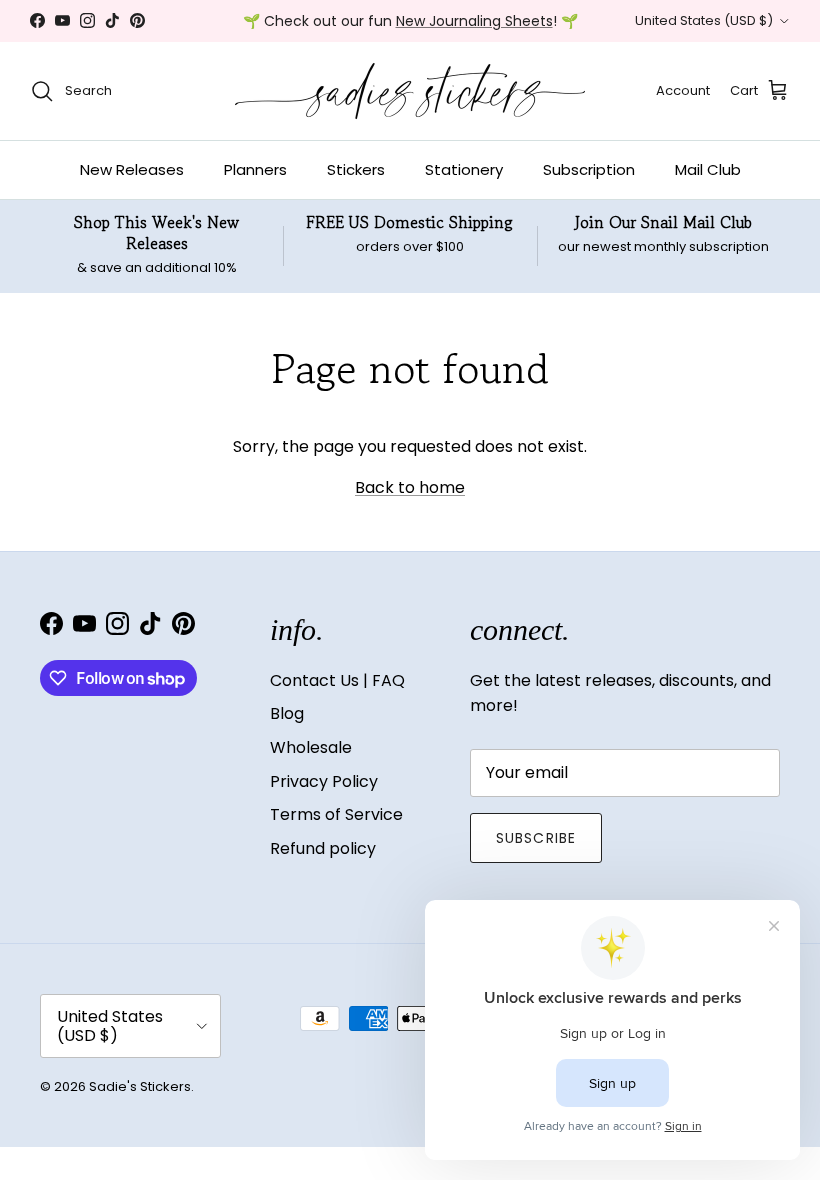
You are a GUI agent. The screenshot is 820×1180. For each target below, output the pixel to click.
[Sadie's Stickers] (410, 91)
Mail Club (708, 169)
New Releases (132, 169)
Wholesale (311, 747)
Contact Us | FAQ (337, 680)
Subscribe (536, 838)
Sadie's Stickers (140, 1086)
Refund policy (323, 848)
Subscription (589, 169)
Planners (255, 169)
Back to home (410, 487)
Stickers (356, 169)
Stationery (464, 169)
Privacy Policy (324, 781)
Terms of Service (336, 814)
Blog (287, 713)
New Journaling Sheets (474, 21)
